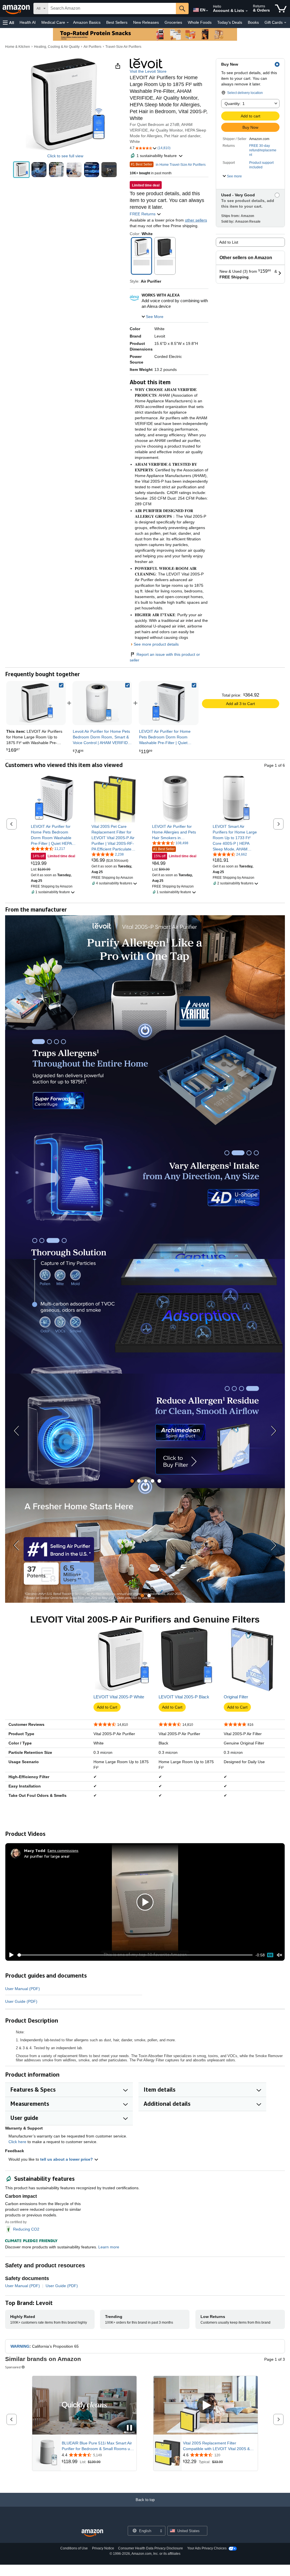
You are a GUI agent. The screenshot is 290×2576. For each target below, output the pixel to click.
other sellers (196, 220)
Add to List (229, 242)
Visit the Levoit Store (148, 71)
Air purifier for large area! (47, 1856)
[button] (8, 22)
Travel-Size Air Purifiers (123, 47)
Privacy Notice (103, 2548)
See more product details (156, 644)
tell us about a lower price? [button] (67, 2159)
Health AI (28, 22)
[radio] (21, 170)
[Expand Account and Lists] (247, 11)
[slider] (135, 1955)
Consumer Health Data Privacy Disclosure (151, 2548)
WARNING (20, 2346)
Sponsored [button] (13, 2367)
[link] (102, 703)
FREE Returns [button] (143, 214)
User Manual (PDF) (23, 1989)
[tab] (132, 1481)
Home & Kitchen (18, 47)
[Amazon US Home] (92, 2533)
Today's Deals (230, 22)
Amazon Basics (87, 22)
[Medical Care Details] (68, 23)
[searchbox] (112, 8)
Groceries (173, 22)
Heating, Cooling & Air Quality (57, 47)
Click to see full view (65, 156)
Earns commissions (63, 1850)
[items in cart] (281, 8)
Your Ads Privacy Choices (207, 2548)
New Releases (146, 22)
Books (253, 22)
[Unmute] (280, 1955)
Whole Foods (200, 22)
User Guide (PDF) (21, 2001)
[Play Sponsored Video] (206, 2406)
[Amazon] (17, 8)
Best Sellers (117, 22)
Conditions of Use (74, 2548)
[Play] (10, 1955)
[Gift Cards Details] (285, 23)
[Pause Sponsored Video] (129, 2428)
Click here (17, 2142)
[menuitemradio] (270, 1955)
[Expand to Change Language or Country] (207, 11)
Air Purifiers (92, 47)
